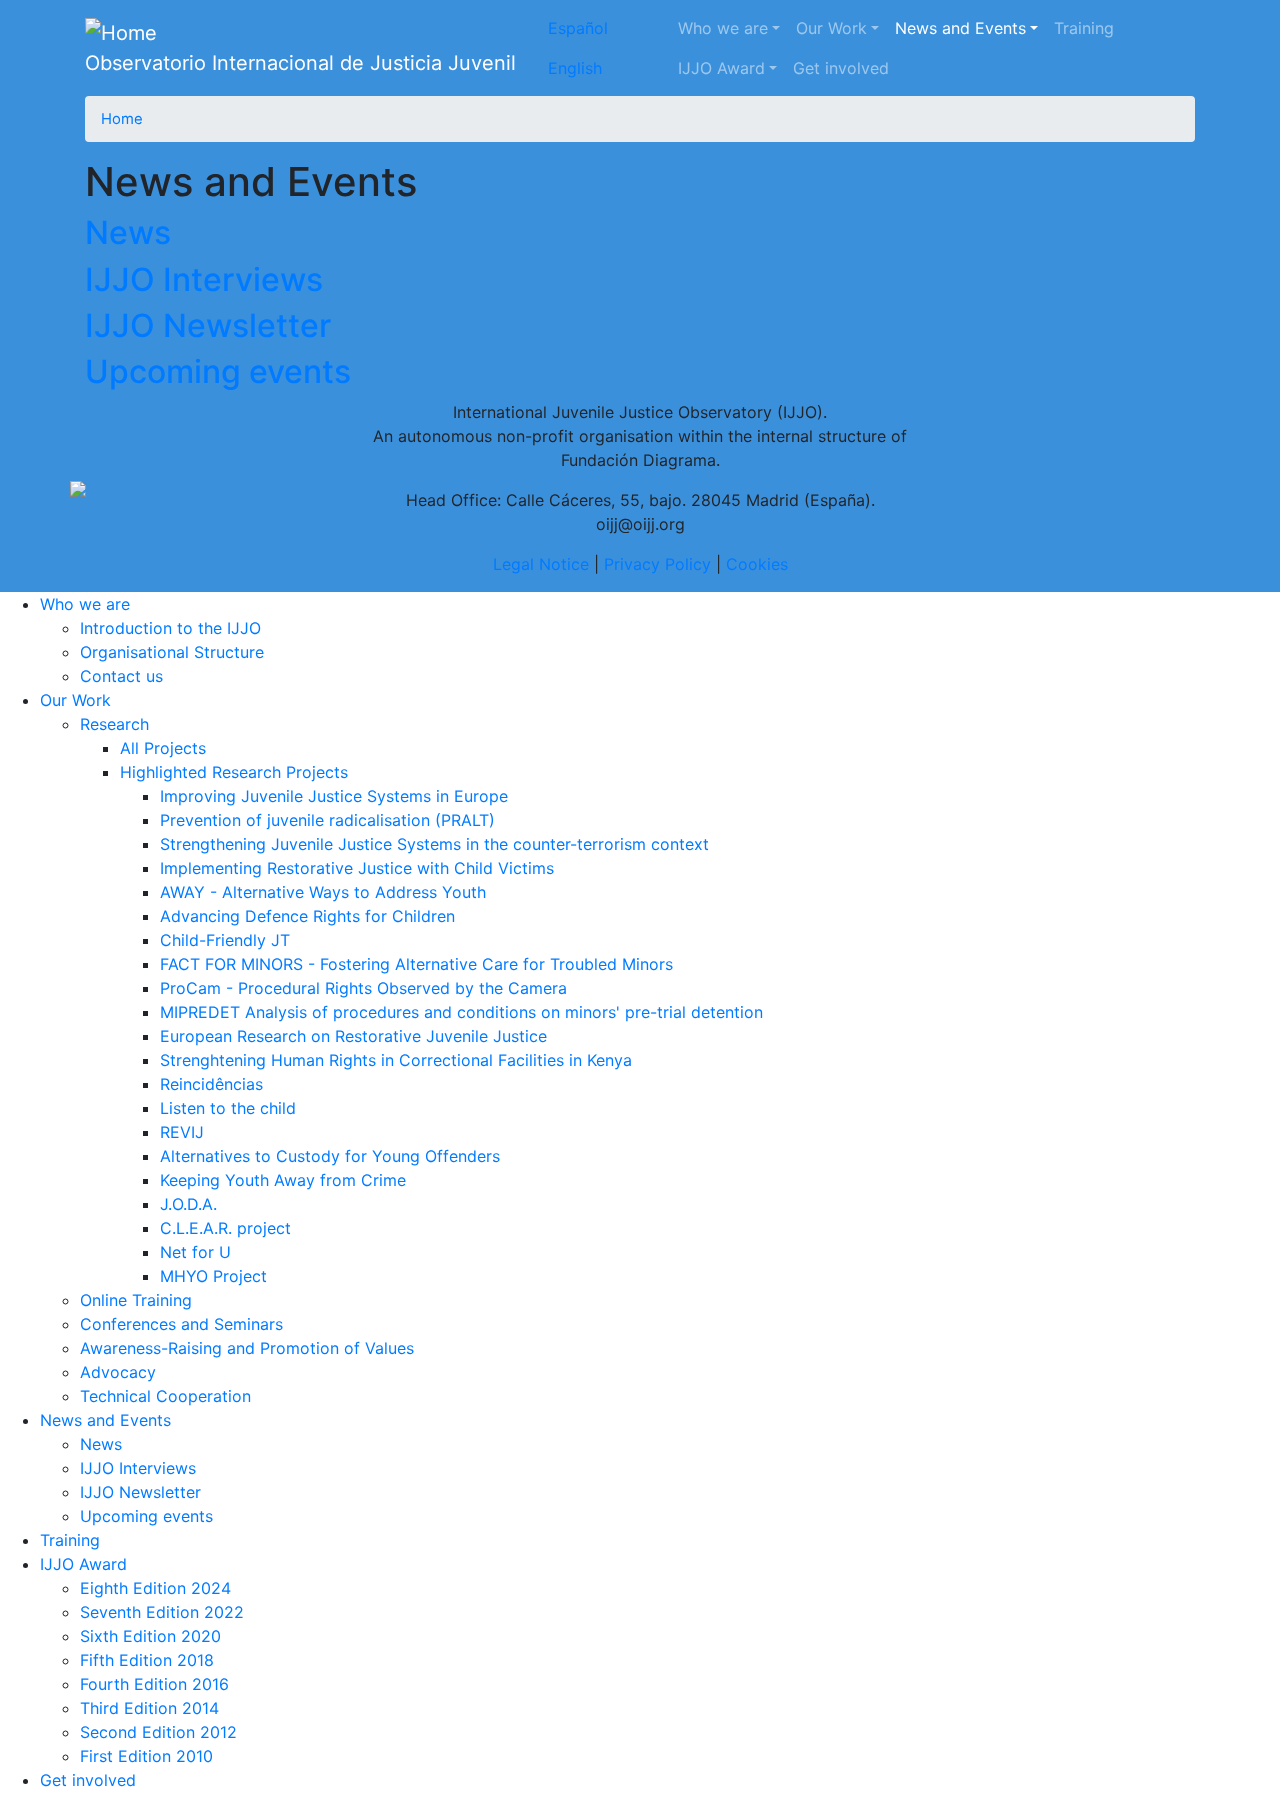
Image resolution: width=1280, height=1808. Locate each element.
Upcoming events (218, 371)
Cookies (757, 564)
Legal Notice (541, 564)
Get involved (841, 68)
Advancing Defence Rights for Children (307, 916)
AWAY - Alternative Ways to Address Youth (323, 892)
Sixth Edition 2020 (150, 1636)
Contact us (121, 676)
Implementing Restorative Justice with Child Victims (357, 868)
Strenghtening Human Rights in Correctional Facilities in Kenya (396, 1060)
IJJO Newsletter (208, 325)
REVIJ (182, 1132)
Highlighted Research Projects (234, 772)
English (575, 68)
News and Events (960, 28)
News (128, 232)
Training (1084, 28)
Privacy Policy (657, 564)
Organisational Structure (172, 652)
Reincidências (211, 1084)
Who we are (723, 28)
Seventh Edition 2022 (162, 1612)
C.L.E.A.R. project (225, 1228)
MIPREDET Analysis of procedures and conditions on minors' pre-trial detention (461, 1012)
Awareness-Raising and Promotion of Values (247, 1348)
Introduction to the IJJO (170, 628)
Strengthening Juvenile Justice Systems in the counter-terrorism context (434, 844)
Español (578, 28)
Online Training (136, 1300)
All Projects (163, 748)
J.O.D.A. (188, 1204)
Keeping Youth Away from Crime (283, 1180)
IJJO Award (721, 68)
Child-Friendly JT (225, 940)
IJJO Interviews (204, 279)
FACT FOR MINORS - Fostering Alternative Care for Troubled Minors (416, 964)
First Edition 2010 (146, 1756)
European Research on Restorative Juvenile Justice (353, 1036)
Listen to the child (228, 1108)
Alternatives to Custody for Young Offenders (330, 1156)
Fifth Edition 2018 (147, 1660)
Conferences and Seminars (181, 1324)
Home (122, 119)
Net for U (195, 1252)
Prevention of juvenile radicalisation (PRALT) (327, 820)
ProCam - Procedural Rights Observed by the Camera (363, 988)
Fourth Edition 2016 (154, 1684)
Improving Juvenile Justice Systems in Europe (334, 796)
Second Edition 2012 (158, 1732)
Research (114, 724)
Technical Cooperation (165, 1396)
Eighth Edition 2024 (155, 1588)
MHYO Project (213, 1276)
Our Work (831, 28)
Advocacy (118, 1372)
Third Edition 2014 (149, 1708)
